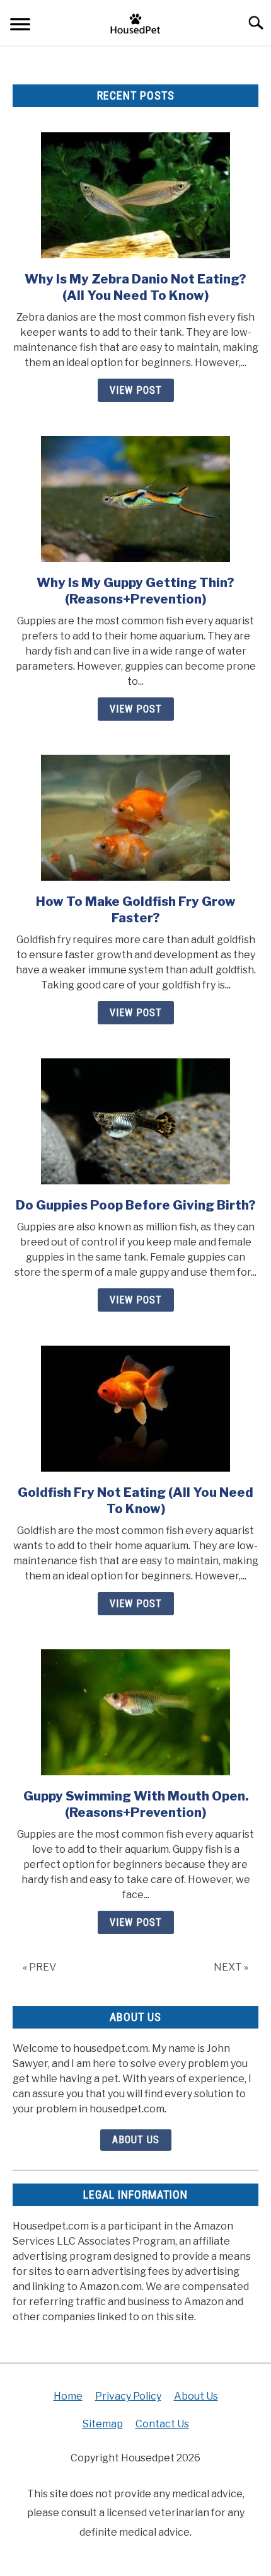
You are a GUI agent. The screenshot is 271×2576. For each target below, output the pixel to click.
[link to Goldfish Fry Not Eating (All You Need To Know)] (135, 1409)
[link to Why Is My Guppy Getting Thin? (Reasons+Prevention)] (135, 499)
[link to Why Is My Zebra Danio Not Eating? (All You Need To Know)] (135, 195)
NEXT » (231, 1967)
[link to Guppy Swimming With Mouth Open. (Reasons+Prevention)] (135, 1712)
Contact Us (162, 2424)
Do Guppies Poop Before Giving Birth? (136, 1205)
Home (68, 2396)
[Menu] (20, 26)
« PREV (39, 1967)
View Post (136, 390)
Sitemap (103, 2424)
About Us (136, 2140)
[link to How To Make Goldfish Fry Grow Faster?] (135, 818)
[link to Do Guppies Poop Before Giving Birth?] (135, 1121)
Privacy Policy (128, 2396)
